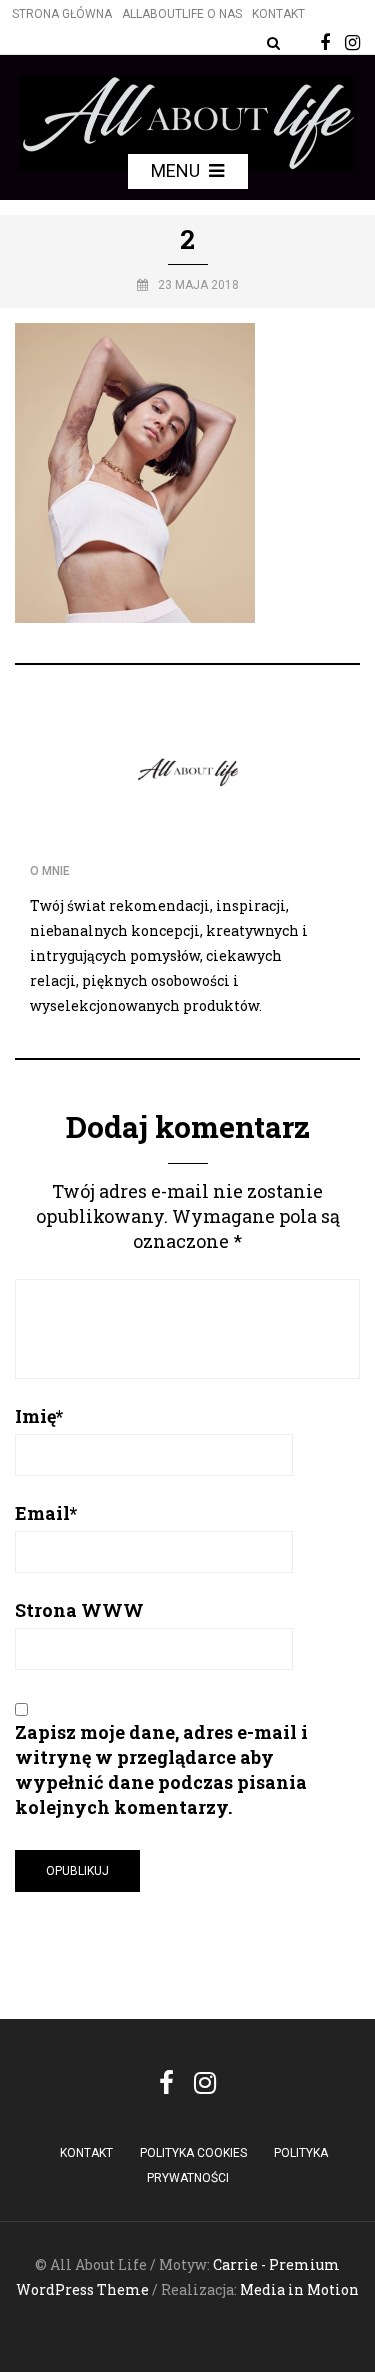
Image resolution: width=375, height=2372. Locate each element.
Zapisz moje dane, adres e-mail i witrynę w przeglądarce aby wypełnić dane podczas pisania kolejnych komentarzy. (161, 1769)
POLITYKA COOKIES (193, 2153)
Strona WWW (79, 1610)
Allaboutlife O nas (182, 14)
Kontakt (278, 14)
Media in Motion (299, 2289)
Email (46, 1513)
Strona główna (62, 14)
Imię (39, 1416)
